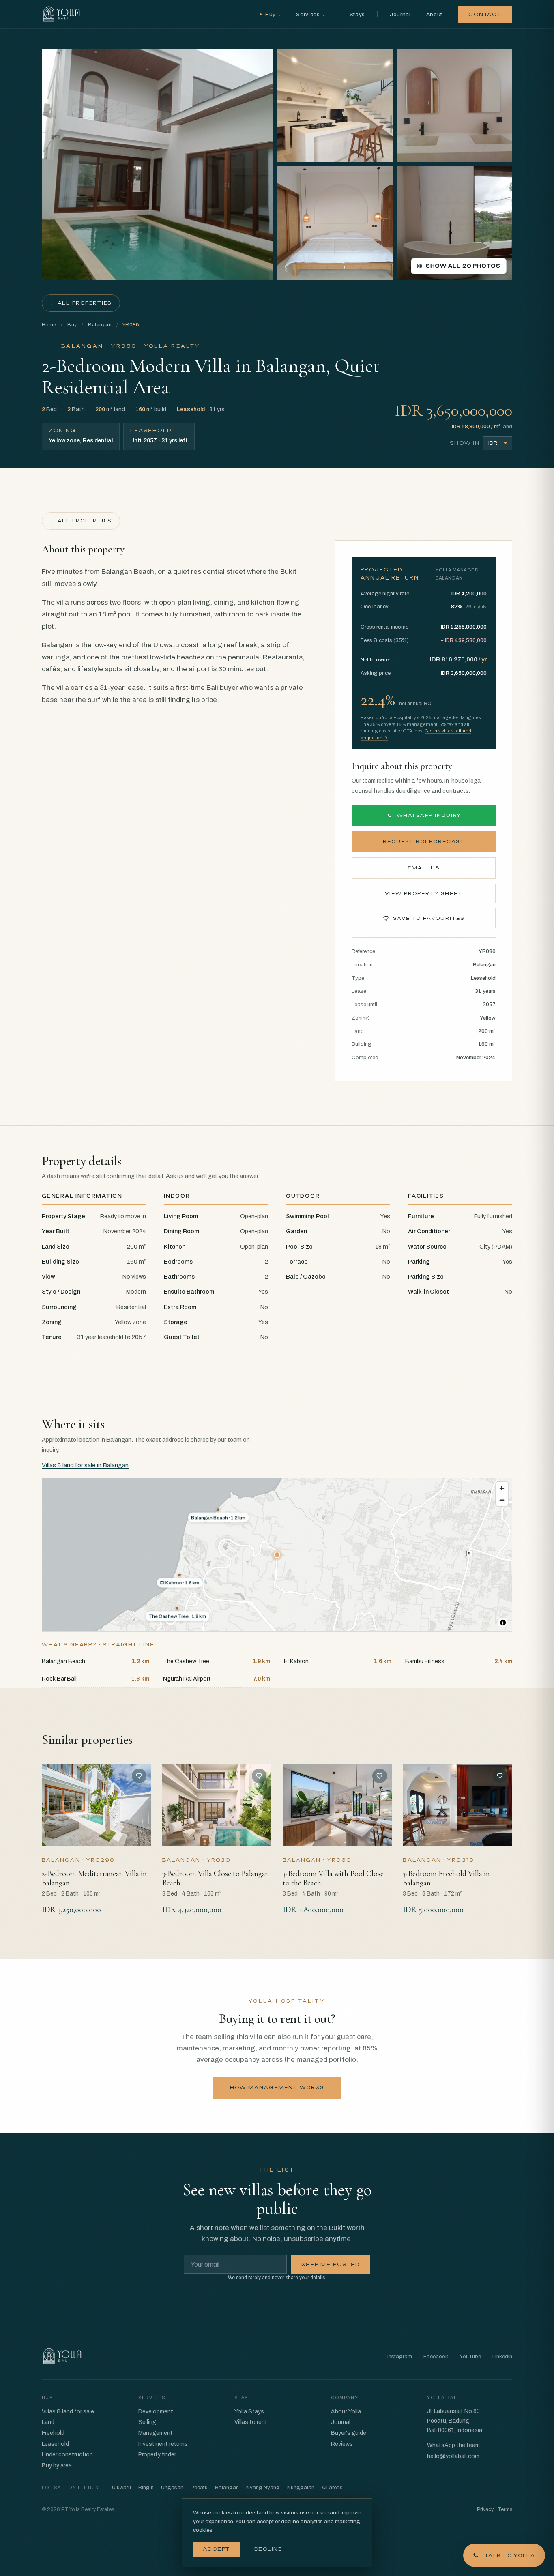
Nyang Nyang (263, 2488)
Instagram (400, 2357)
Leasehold (55, 2444)
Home (49, 325)
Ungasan (172, 2488)
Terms (505, 2509)
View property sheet (424, 893)
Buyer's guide (349, 2433)
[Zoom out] (502, 1500)
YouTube (470, 2357)
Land (48, 2422)
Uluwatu (121, 2488)
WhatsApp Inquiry (429, 815)
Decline (268, 2549)
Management (156, 2433)
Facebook (436, 2357)
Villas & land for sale (68, 2412)
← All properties (81, 303)
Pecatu (199, 2488)
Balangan (100, 325)
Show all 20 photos (463, 266)
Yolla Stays (249, 2412)
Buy (72, 325)
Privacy (485, 2509)
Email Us (424, 868)
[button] (277, 1555)
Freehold (53, 2433)
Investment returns (163, 2444)
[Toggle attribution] (503, 1623)
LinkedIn (502, 2357)
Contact (485, 15)
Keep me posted (331, 2265)
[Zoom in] (502, 1488)
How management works (277, 2087)
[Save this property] (139, 1776)
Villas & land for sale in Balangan (85, 1465)
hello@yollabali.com (453, 2456)
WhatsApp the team (453, 2445)
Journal (400, 14)
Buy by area (57, 2465)
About (434, 14)
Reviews (342, 2444)
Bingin (146, 2488)
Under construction (67, 2455)
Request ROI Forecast (424, 841)
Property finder (157, 2455)
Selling (147, 2422)
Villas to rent (251, 2422)
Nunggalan (301, 2488)
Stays (357, 14)
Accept (216, 2549)
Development (156, 2412)
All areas (332, 2488)
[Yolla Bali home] (61, 14)
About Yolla (346, 2412)
